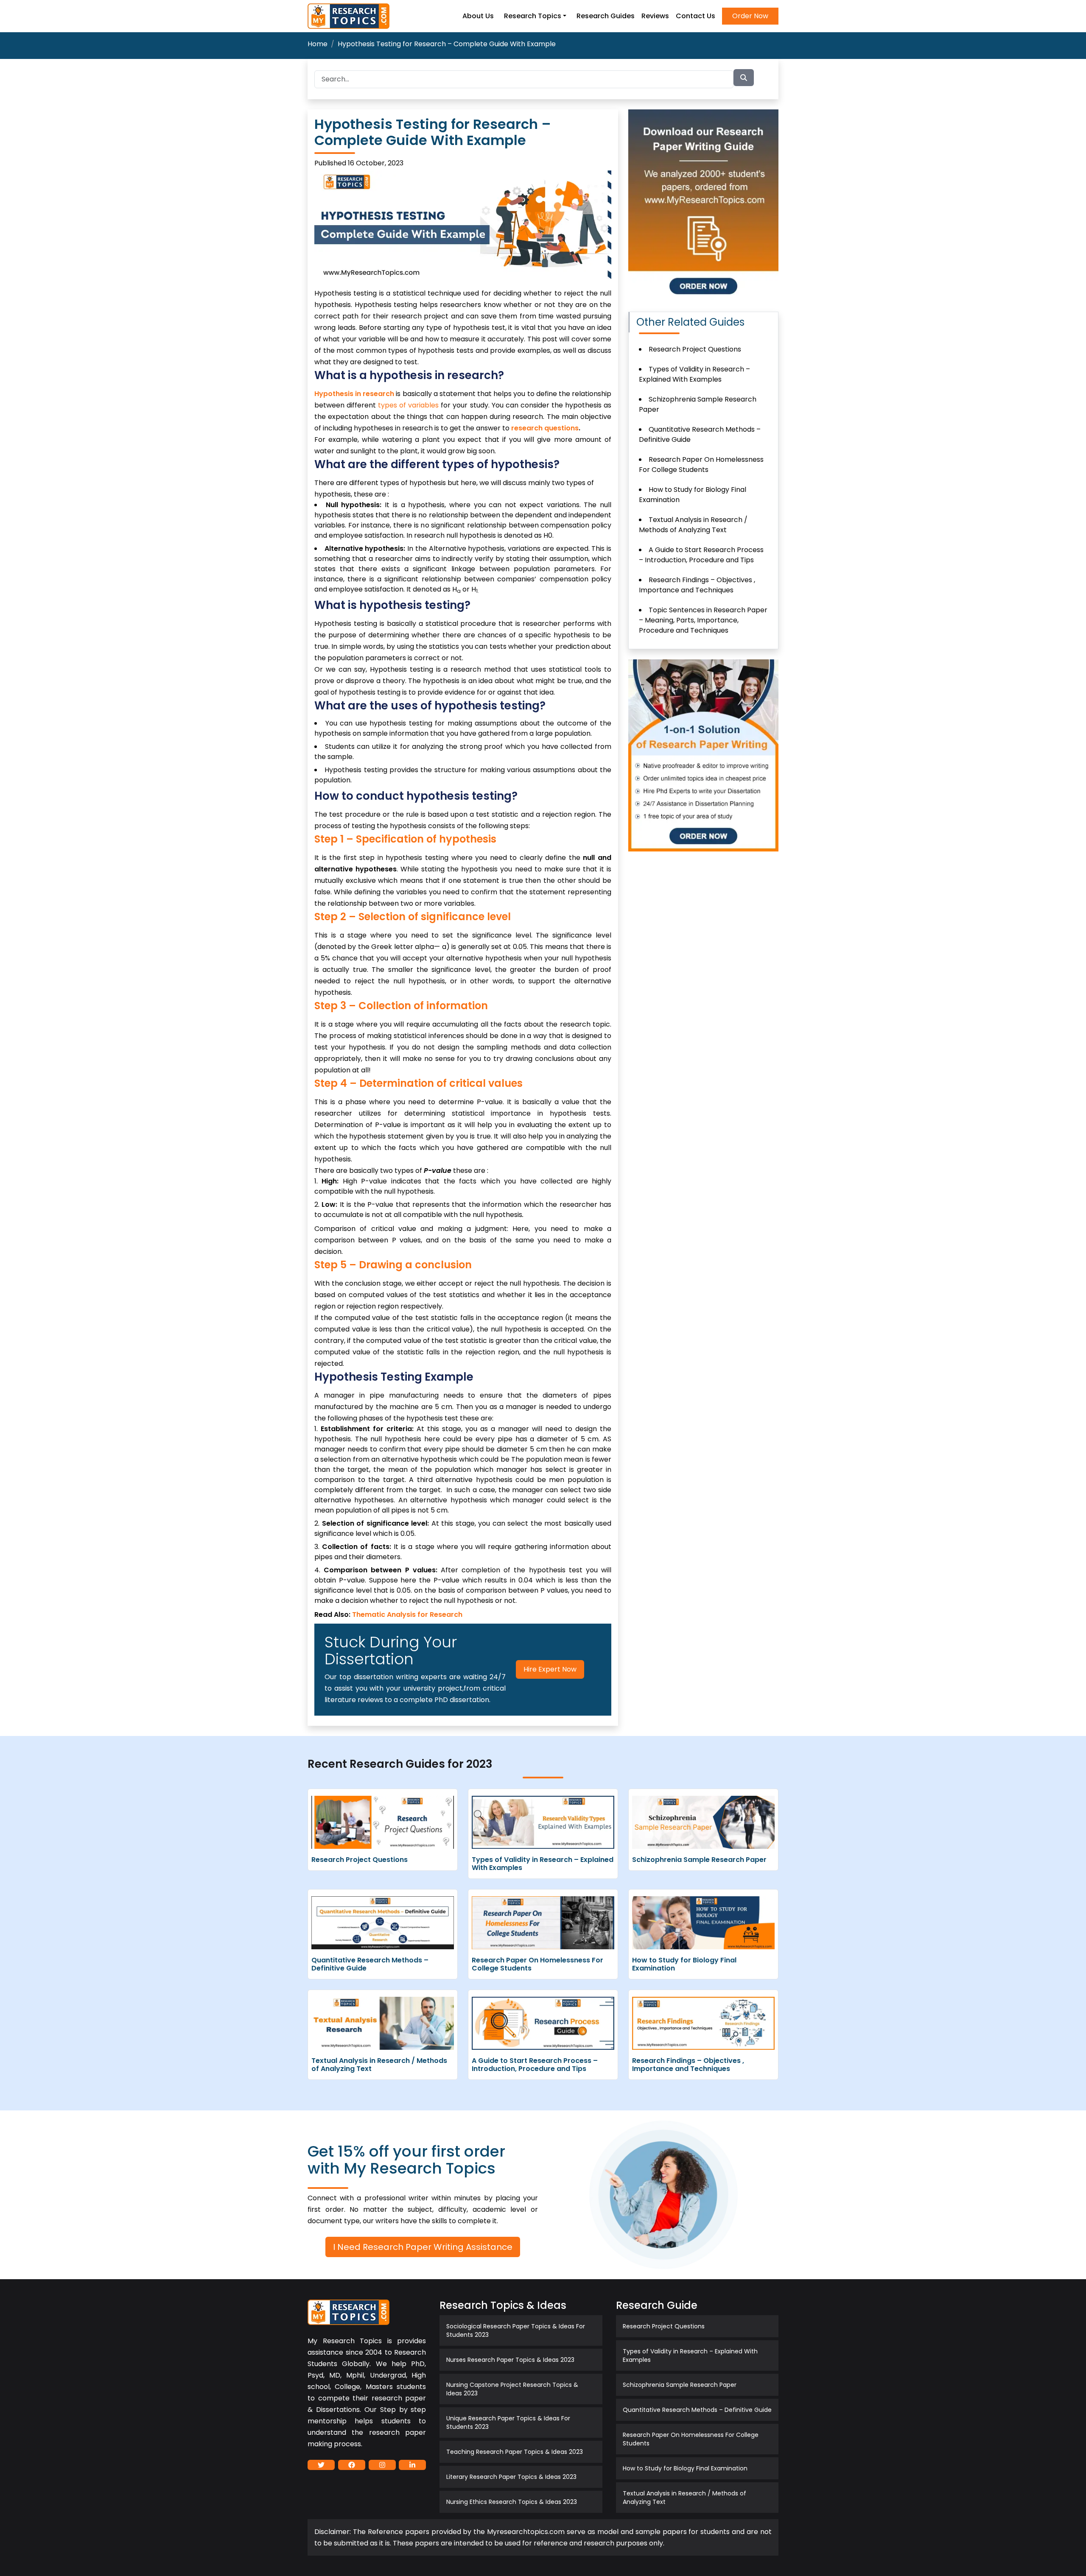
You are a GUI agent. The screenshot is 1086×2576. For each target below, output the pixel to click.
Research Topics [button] (533, 16)
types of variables (408, 405)
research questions (544, 428)
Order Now (750, 16)
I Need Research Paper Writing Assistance (423, 2247)
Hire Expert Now (550, 1669)
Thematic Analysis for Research (407, 1615)
